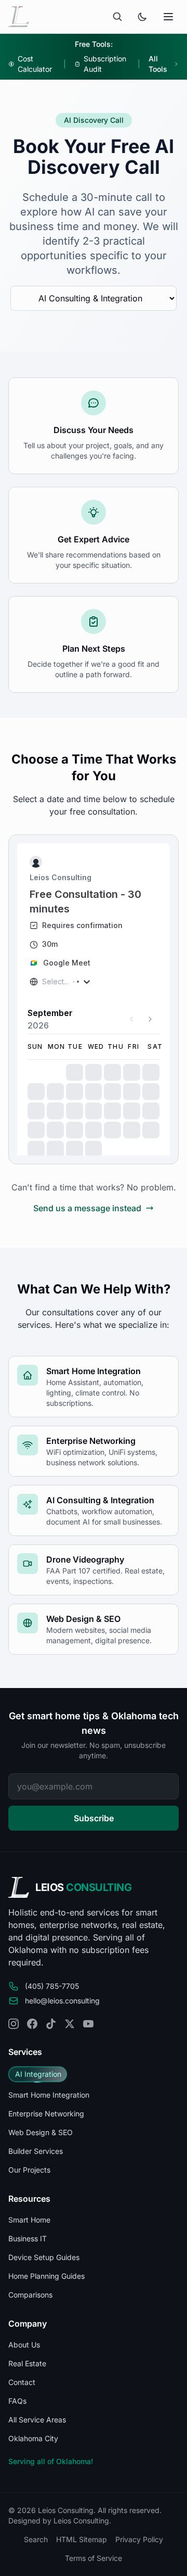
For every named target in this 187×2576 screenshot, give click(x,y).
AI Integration (38, 2074)
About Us (24, 2345)
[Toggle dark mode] (142, 17)
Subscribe (94, 1818)
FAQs (17, 2401)
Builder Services (36, 2151)
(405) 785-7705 (52, 1986)
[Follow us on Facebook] (32, 2024)
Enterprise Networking (46, 2114)
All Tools (158, 64)
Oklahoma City (33, 2438)
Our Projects (29, 2170)
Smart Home (29, 2220)
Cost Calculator (35, 64)
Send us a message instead (87, 1208)
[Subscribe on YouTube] (88, 2024)
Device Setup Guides (44, 2257)
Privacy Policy (139, 2539)
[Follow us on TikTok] (51, 2024)
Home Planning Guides (46, 2276)
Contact (22, 2382)
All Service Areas (37, 2420)
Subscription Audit (105, 64)
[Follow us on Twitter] (70, 2024)
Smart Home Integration (49, 2095)
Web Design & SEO (41, 2132)
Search (36, 2539)
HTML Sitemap (82, 2539)
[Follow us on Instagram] (14, 2024)
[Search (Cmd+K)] (117, 17)
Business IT (28, 2238)
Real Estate (27, 2363)
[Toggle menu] (168, 17)
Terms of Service (94, 2558)
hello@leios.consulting (62, 2001)
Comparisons (30, 2295)
